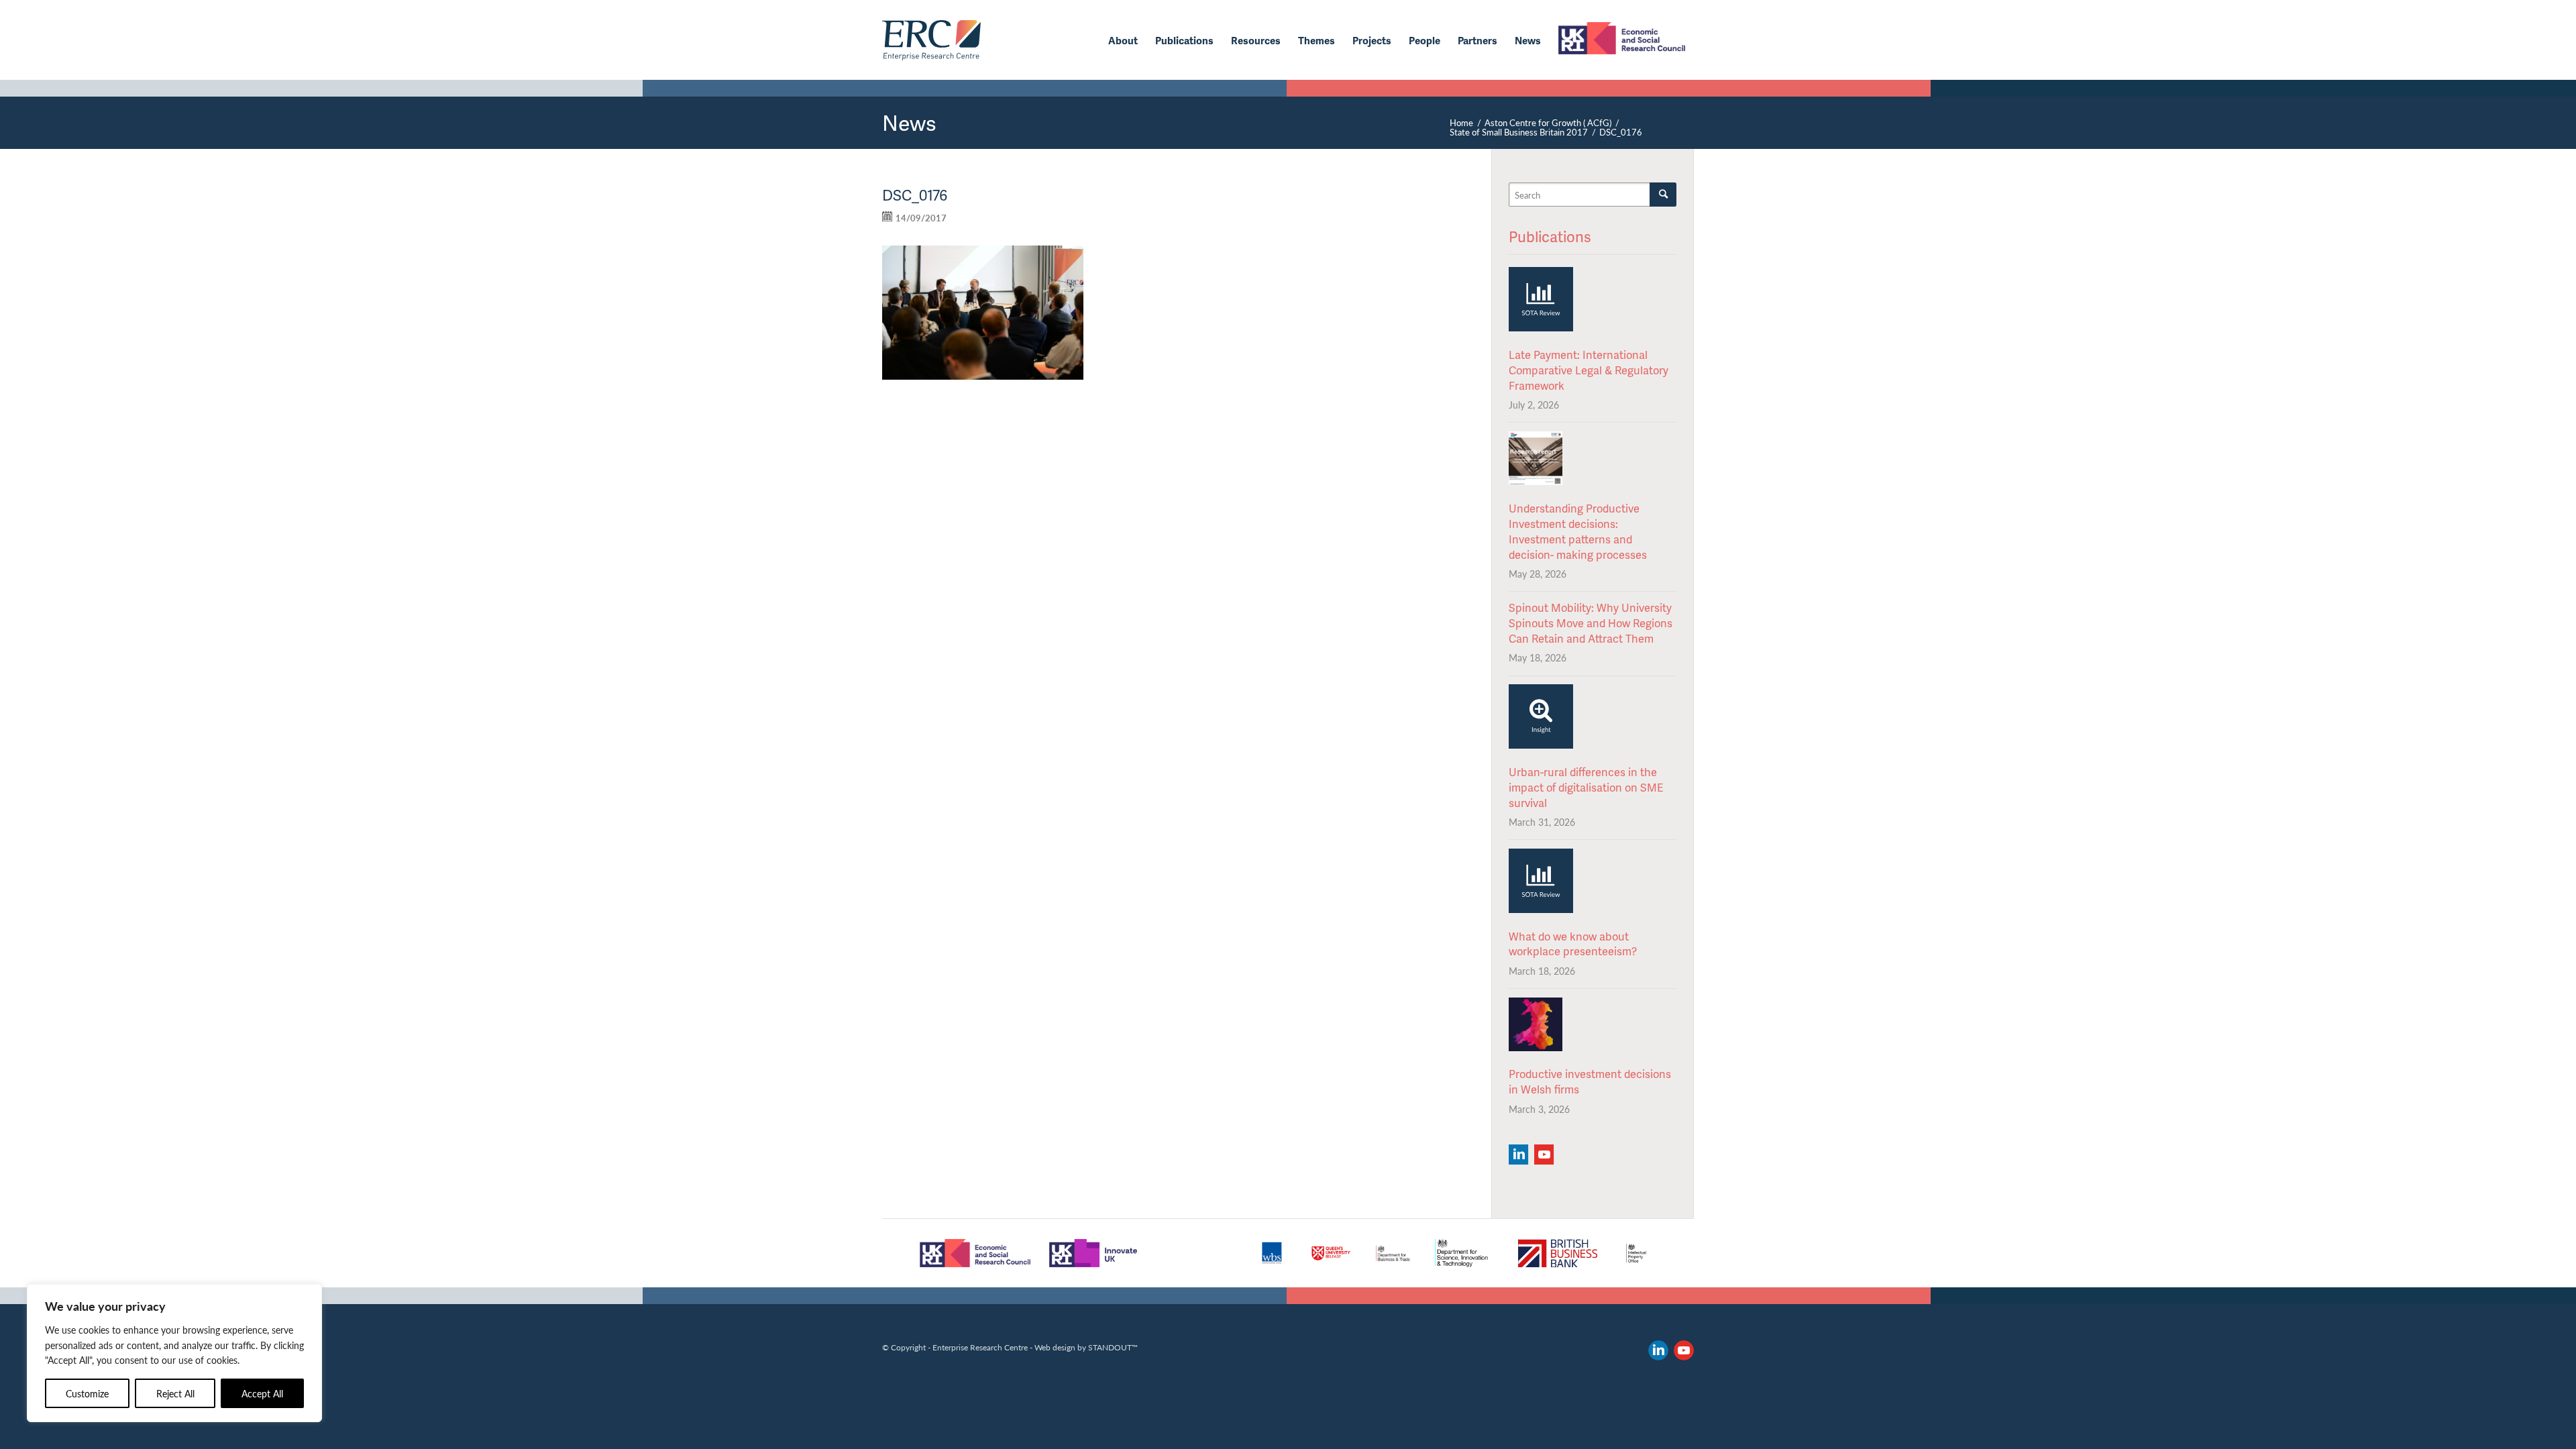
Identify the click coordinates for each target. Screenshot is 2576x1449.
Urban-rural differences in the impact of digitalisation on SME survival (1586, 787)
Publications (1550, 236)
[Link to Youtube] (1684, 1350)
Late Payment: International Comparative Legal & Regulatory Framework (1589, 370)
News (909, 122)
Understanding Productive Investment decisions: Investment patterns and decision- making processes (1578, 531)
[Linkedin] (1518, 1155)
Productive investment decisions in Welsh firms (1590, 1081)
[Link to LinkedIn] (1658, 1350)
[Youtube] (1544, 1155)
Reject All (175, 1393)
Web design (1055, 1347)
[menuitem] (1123, 40)
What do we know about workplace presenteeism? (1573, 944)
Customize (87, 1393)
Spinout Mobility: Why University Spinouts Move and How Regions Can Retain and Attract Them (1591, 623)
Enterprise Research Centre (980, 1347)
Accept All (262, 1393)
